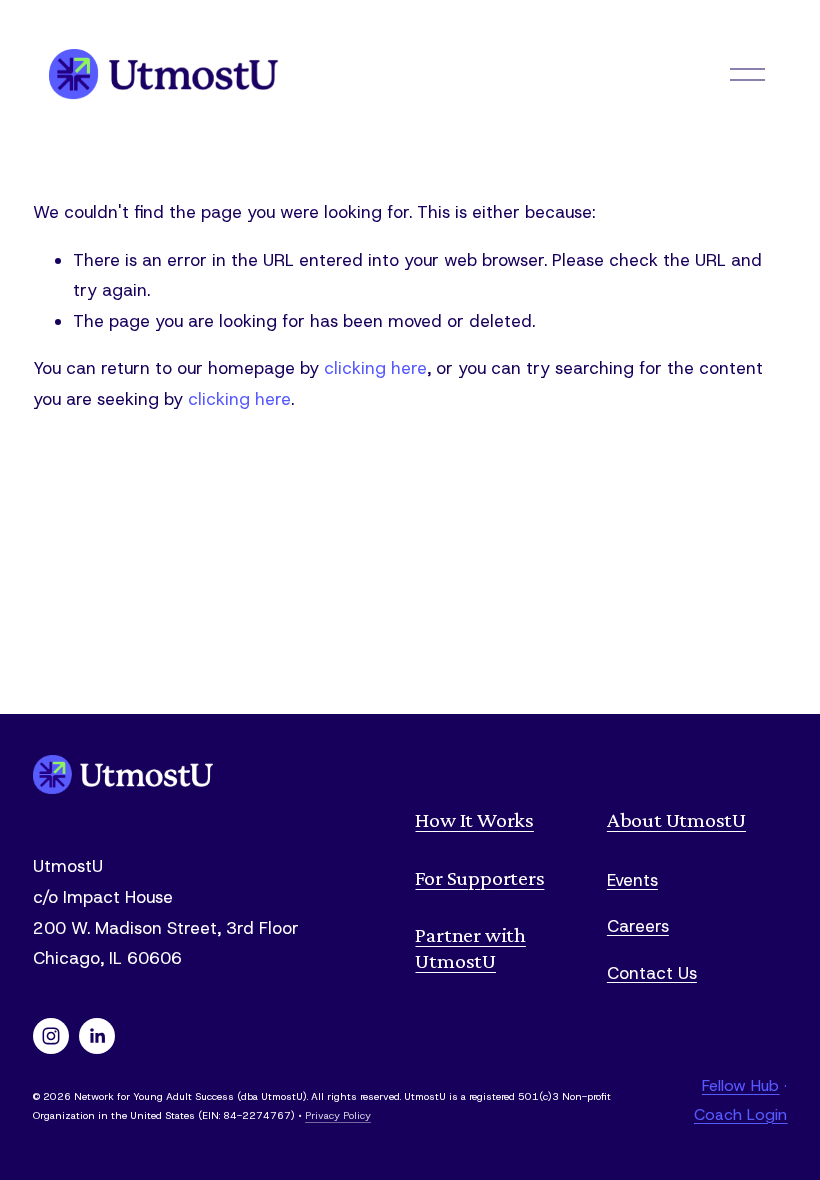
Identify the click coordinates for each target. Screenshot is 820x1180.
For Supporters (479, 877)
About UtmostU (676, 819)
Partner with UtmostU (470, 947)
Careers (638, 926)
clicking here (375, 368)
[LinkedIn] (97, 1036)
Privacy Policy (338, 1115)
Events (632, 880)
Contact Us (652, 973)
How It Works (474, 819)
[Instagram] (51, 1036)
